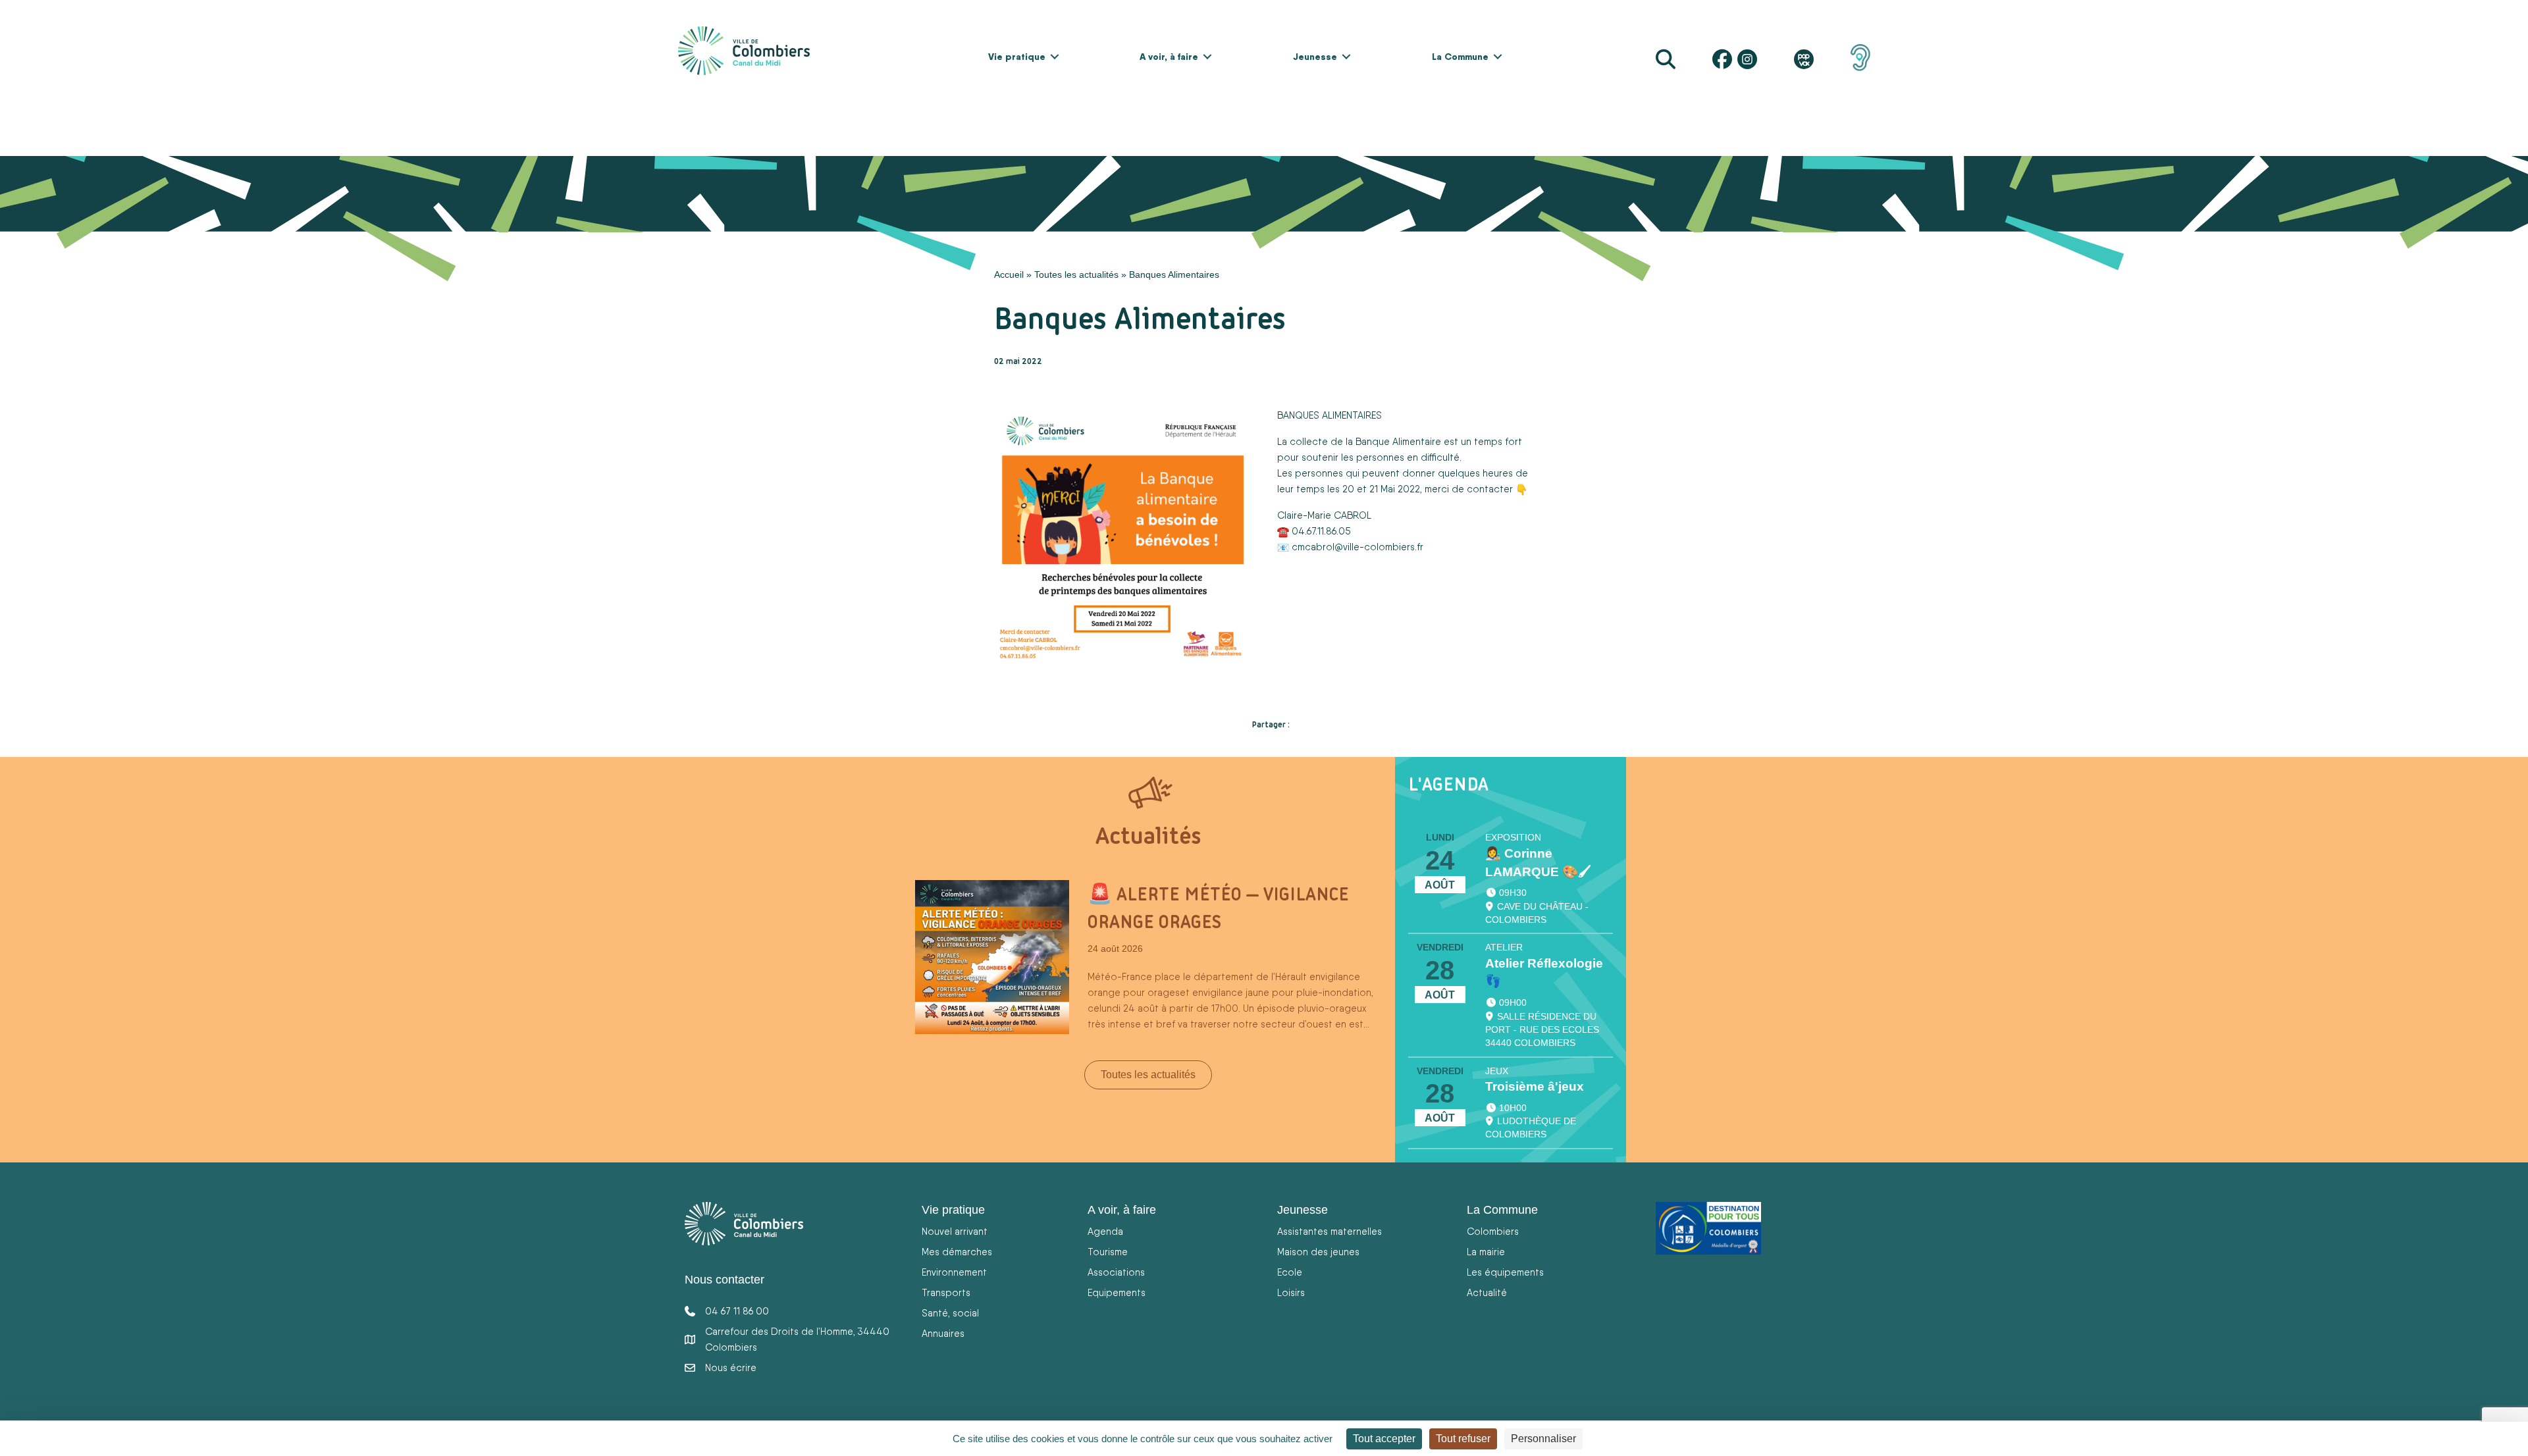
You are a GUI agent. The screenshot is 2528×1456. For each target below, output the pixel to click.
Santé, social (950, 1313)
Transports (946, 1292)
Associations (1116, 1272)
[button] (1055, 57)
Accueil (1009, 274)
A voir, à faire (1169, 57)
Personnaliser (1543, 1439)
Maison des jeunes (1318, 1252)
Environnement (954, 1272)
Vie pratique (1017, 57)
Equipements (1117, 1292)
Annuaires (943, 1333)
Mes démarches (957, 1252)
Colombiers (1493, 1231)
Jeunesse (1315, 57)
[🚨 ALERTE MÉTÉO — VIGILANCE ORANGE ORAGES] (992, 956)
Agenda (1105, 1231)
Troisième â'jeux (1535, 1086)
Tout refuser (1463, 1439)
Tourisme (1108, 1252)
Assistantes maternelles (1330, 1231)
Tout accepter (1384, 1439)
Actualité (1487, 1292)
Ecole (1290, 1272)
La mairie (1486, 1252)
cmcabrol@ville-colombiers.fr (1357, 547)
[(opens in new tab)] (1860, 57)
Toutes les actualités (1076, 274)
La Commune (1460, 57)
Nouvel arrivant (955, 1231)
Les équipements (1505, 1272)
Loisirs (1291, 1292)
